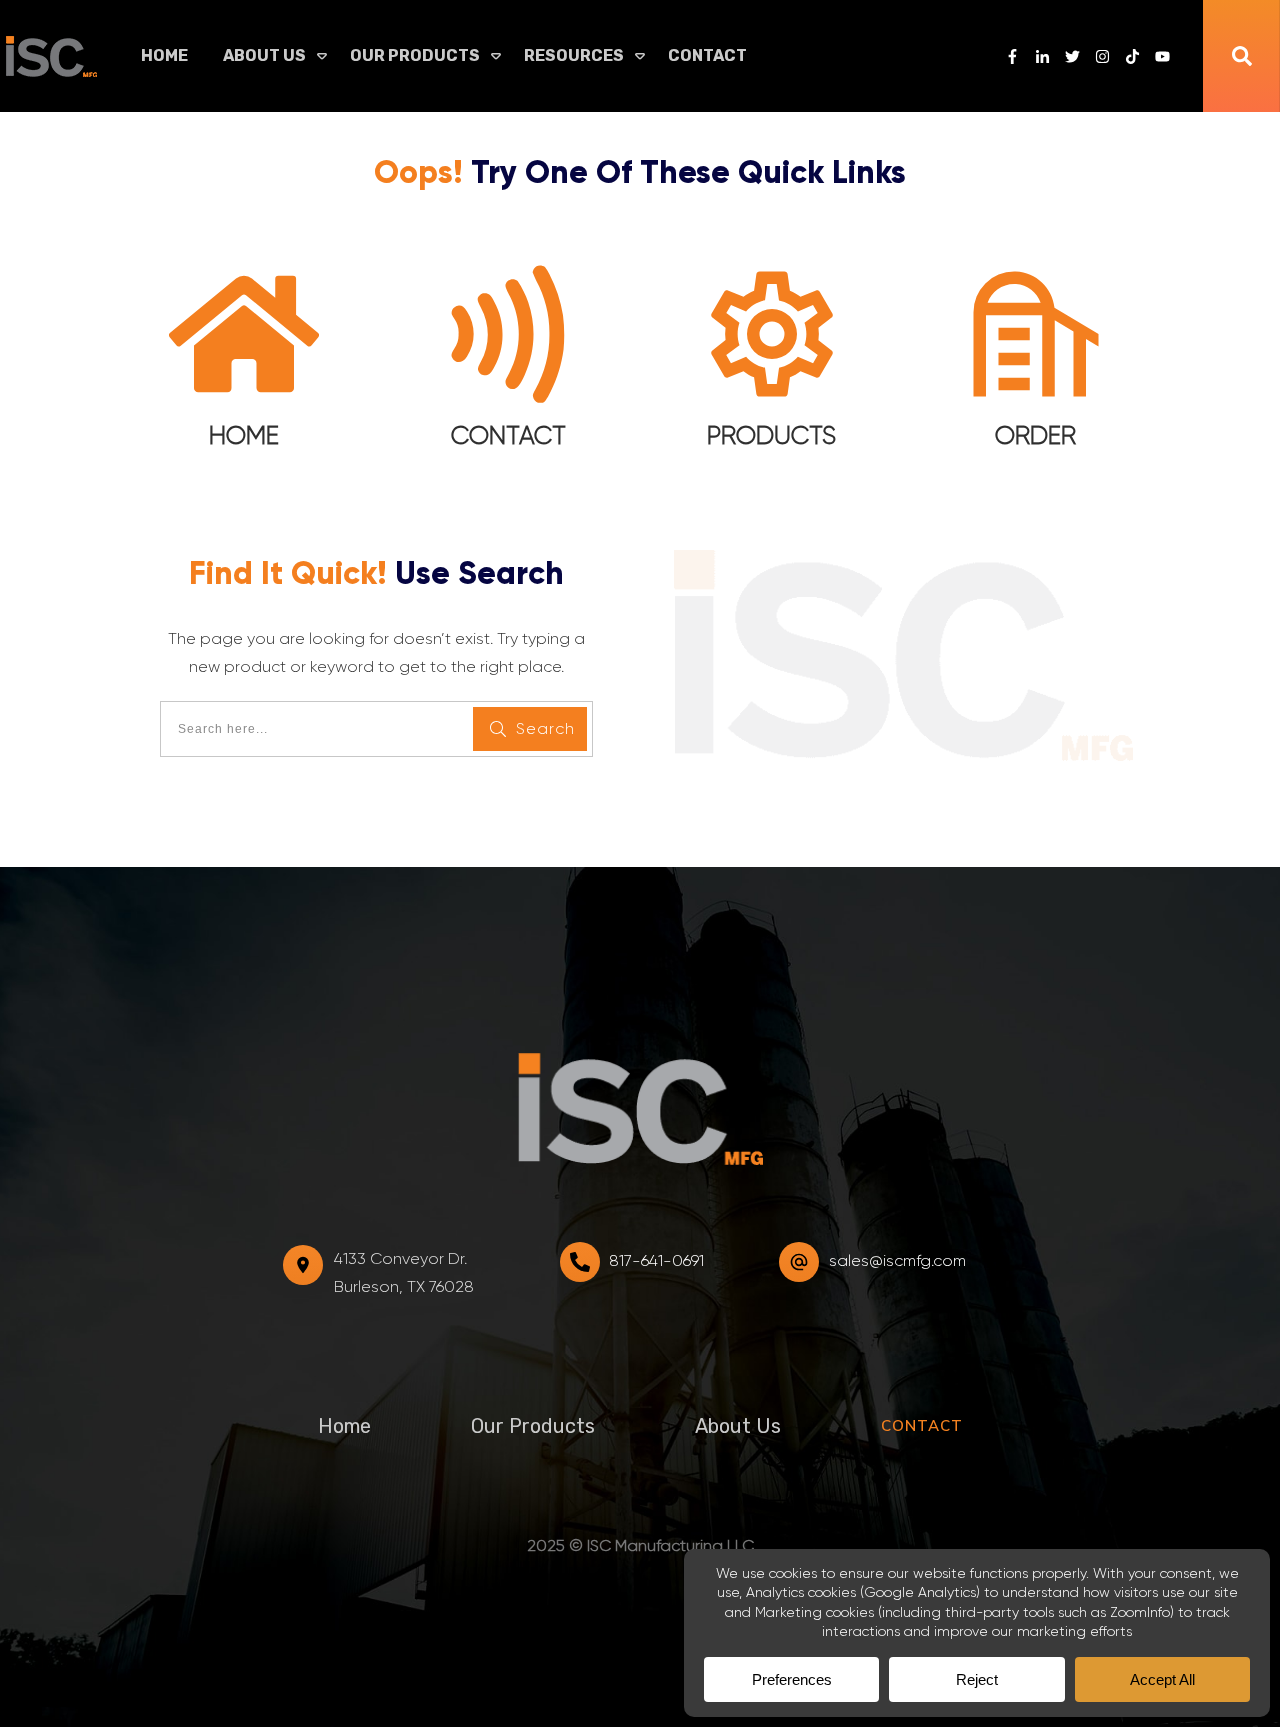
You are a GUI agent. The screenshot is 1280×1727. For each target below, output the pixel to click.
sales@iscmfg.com (897, 1260)
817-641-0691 (656, 1260)
